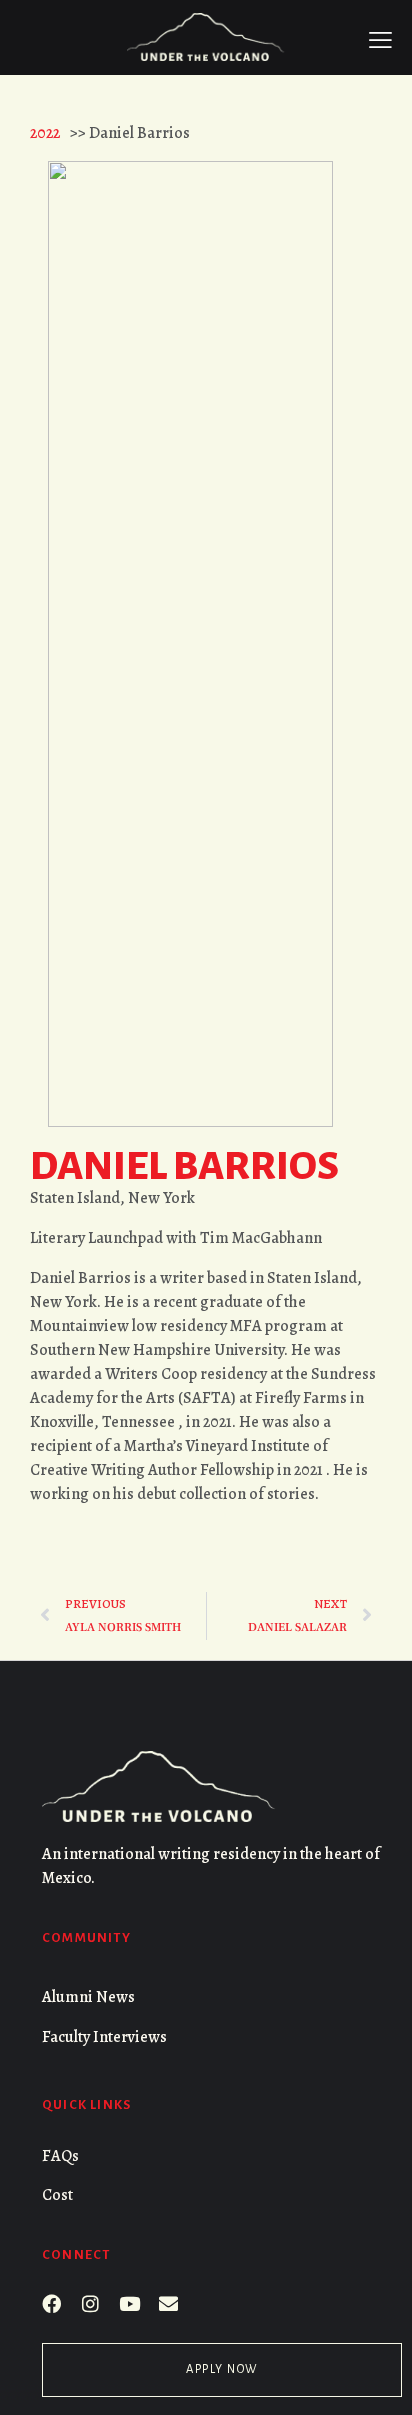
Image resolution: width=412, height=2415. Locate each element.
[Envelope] (168, 2303)
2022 (45, 133)
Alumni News (88, 1997)
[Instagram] (90, 2303)
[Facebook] (51, 2303)
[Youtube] (129, 2303)
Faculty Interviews (104, 2037)
